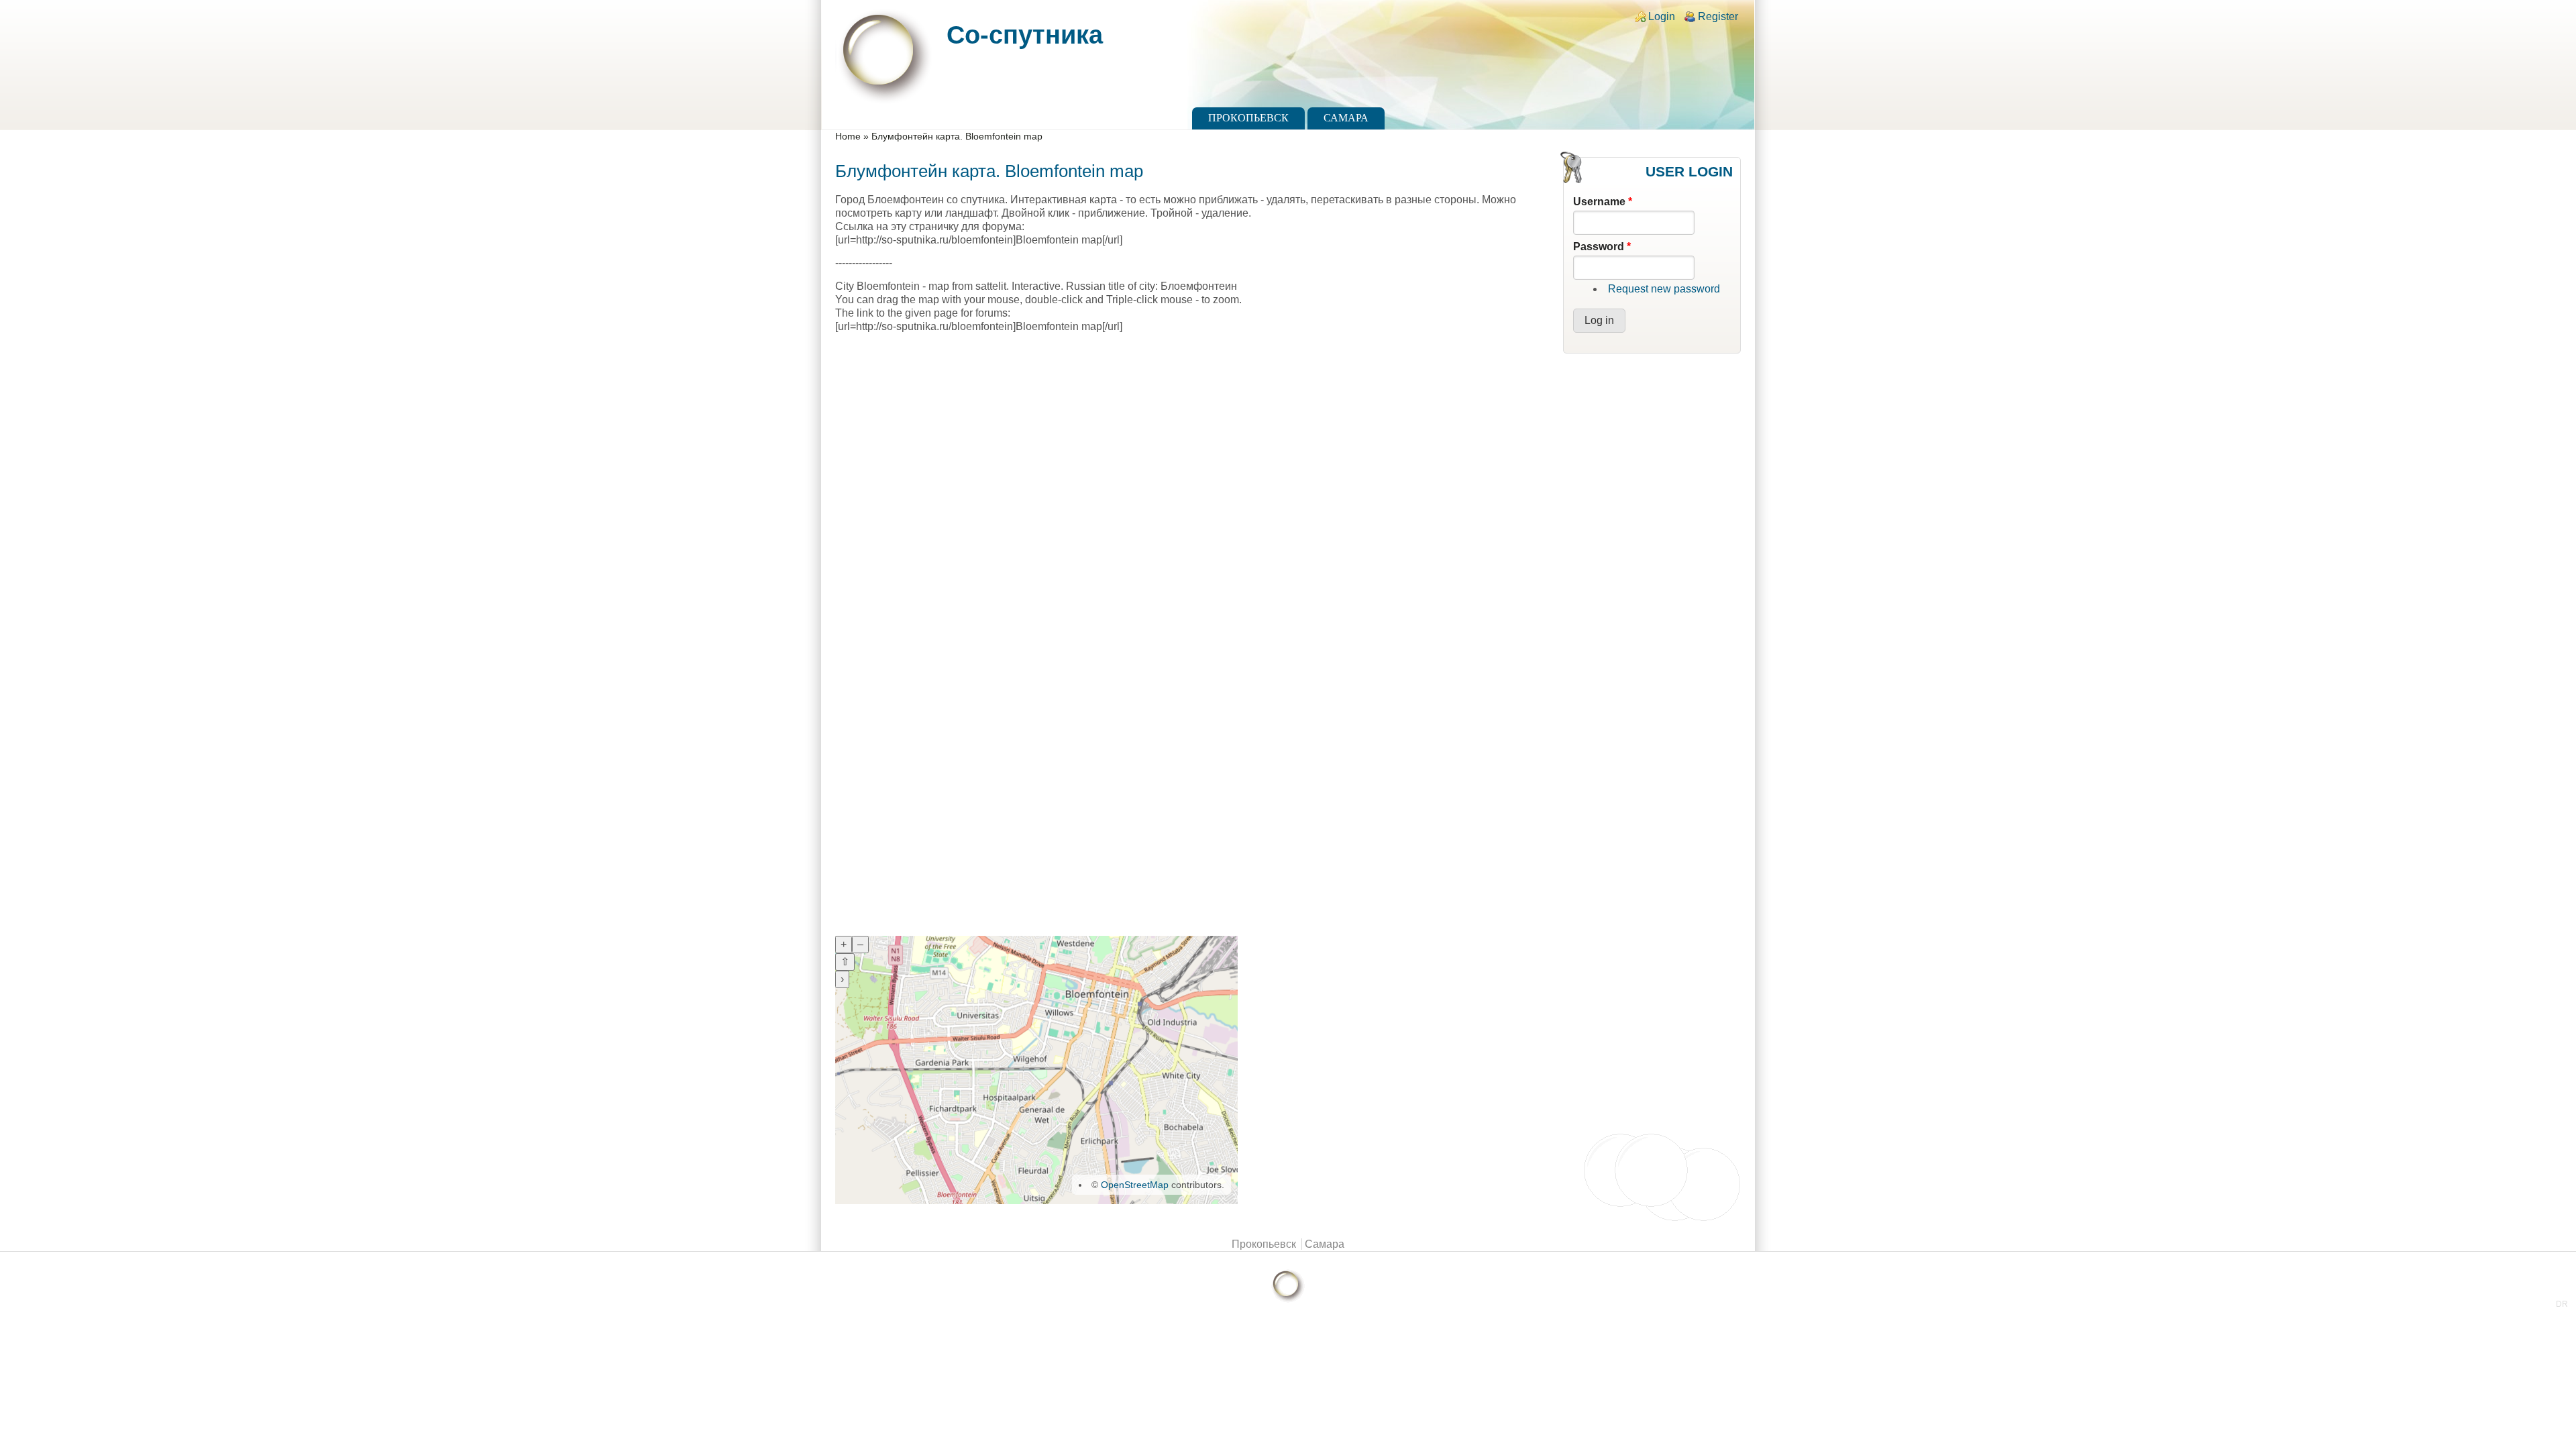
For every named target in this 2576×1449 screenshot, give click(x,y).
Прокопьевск (1248, 118)
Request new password (1664, 289)
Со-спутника (1025, 35)
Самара (1346, 118)
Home (848, 137)
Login (1662, 16)
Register (1718, 16)
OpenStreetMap (1135, 1185)
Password (1602, 247)
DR (2562, 1304)
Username (1603, 202)
